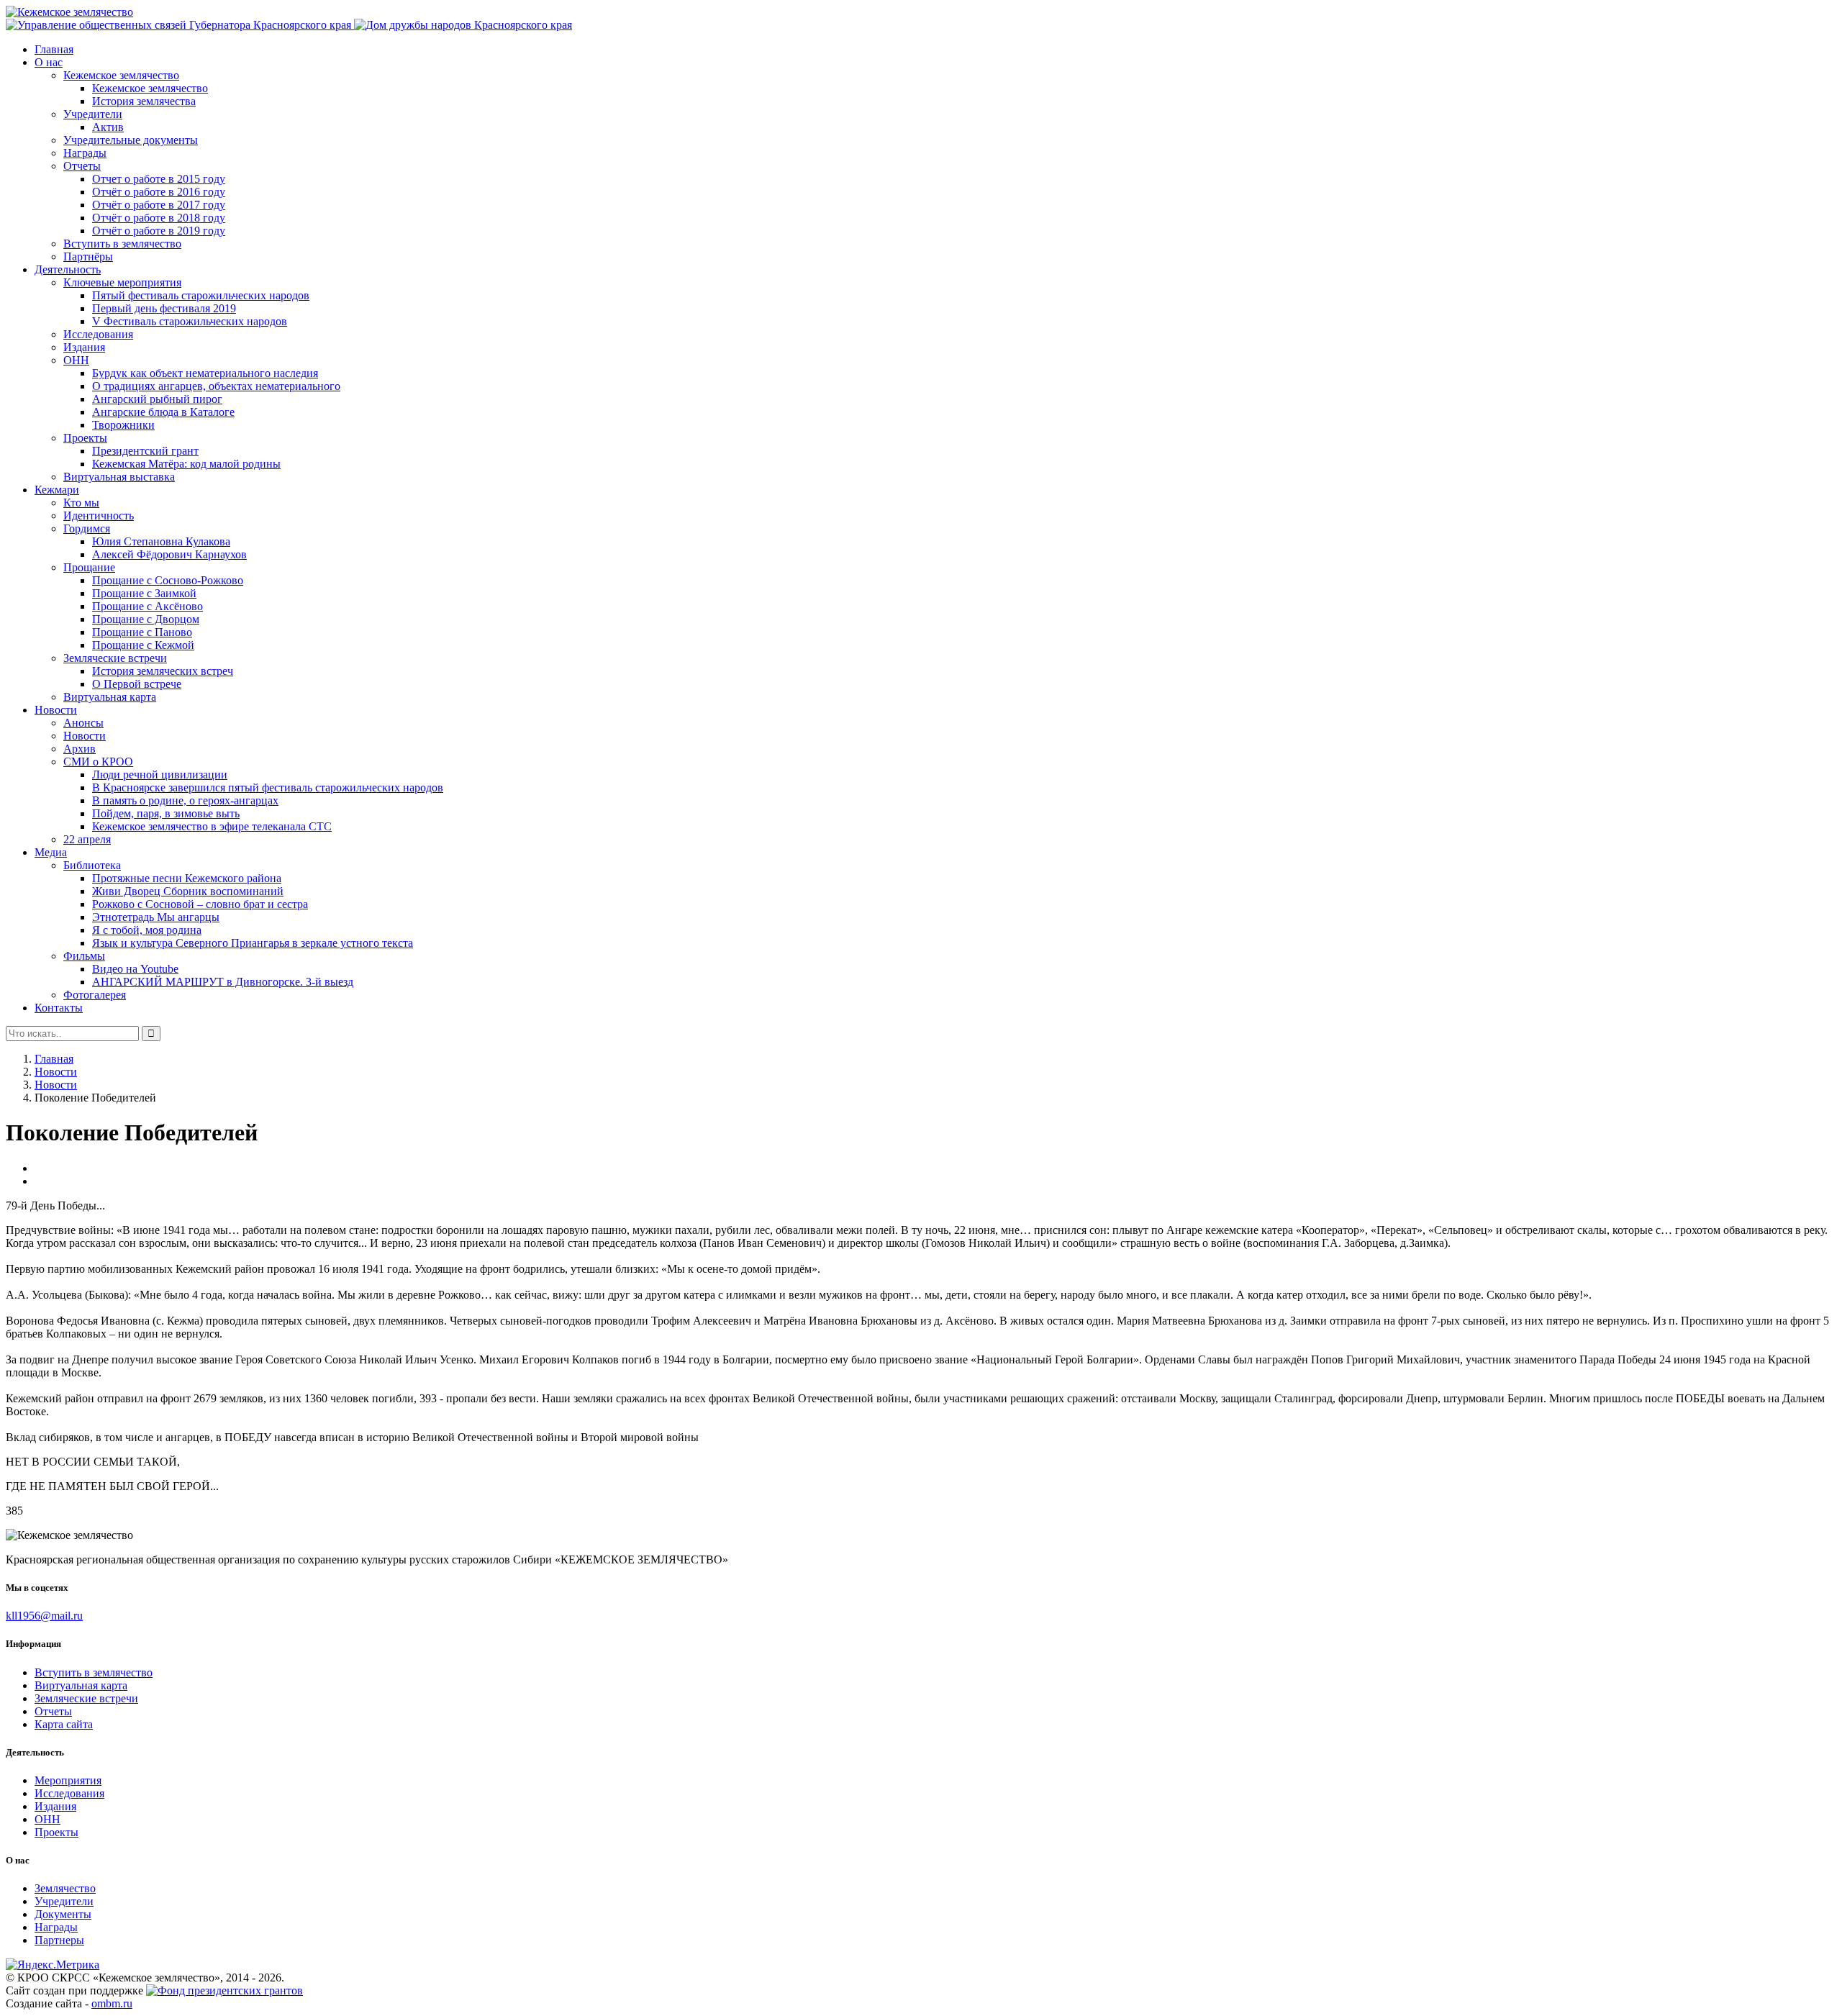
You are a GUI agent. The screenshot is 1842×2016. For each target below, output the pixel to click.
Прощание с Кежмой (143, 645)
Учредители (93, 114)
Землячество (65, 1888)
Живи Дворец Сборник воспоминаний (188, 891)
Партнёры (88, 256)
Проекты (85, 438)
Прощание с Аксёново (148, 606)
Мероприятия (68, 1780)
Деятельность (68, 269)
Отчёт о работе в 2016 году (159, 192)
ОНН (76, 360)
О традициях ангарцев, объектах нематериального (216, 386)
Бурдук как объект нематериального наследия (205, 373)
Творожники (123, 425)
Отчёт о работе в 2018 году (159, 218)
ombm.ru (112, 2003)
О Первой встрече (137, 684)
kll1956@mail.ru (44, 1616)
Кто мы (81, 503)
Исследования (98, 334)
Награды (85, 153)
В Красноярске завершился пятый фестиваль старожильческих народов (268, 787)
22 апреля (87, 839)
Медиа (51, 852)
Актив (108, 127)
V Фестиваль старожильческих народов (190, 321)
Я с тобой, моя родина (147, 930)
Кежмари (57, 490)
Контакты (59, 1008)
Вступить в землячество (122, 244)
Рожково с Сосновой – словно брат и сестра (200, 904)
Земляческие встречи (115, 658)
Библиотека (92, 865)
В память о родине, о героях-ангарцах (185, 800)
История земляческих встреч (163, 671)
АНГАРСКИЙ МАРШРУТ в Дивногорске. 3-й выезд (223, 982)
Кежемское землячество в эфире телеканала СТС (212, 826)
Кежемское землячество (121, 75)
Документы (63, 1914)
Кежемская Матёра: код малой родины (186, 464)
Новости (56, 710)
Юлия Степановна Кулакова (161, 541)
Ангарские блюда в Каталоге (163, 412)
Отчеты (82, 166)
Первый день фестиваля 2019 (164, 308)
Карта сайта (64, 1724)
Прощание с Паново (142, 632)
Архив (80, 749)
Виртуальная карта (110, 697)
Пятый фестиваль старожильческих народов (201, 295)
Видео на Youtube (135, 969)
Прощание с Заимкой (144, 593)
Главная (54, 49)
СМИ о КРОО (98, 762)
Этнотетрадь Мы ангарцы (156, 917)
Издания (84, 347)
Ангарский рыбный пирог (157, 399)
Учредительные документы (131, 140)
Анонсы (83, 723)
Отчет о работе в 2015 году (159, 179)
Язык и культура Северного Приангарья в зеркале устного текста (253, 943)
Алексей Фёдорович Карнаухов (169, 554)
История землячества (144, 101)
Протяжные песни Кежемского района (187, 878)
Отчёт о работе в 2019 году (159, 231)
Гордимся (87, 528)
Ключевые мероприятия (122, 282)
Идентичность (99, 516)
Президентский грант (145, 451)
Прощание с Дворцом (146, 619)
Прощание (89, 567)
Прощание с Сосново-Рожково (168, 580)
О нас (49, 62)
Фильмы (84, 956)
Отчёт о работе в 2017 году (159, 205)
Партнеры (59, 1940)
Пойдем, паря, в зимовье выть (166, 813)
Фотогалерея (95, 995)
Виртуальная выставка (119, 477)
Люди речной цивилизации (160, 775)
